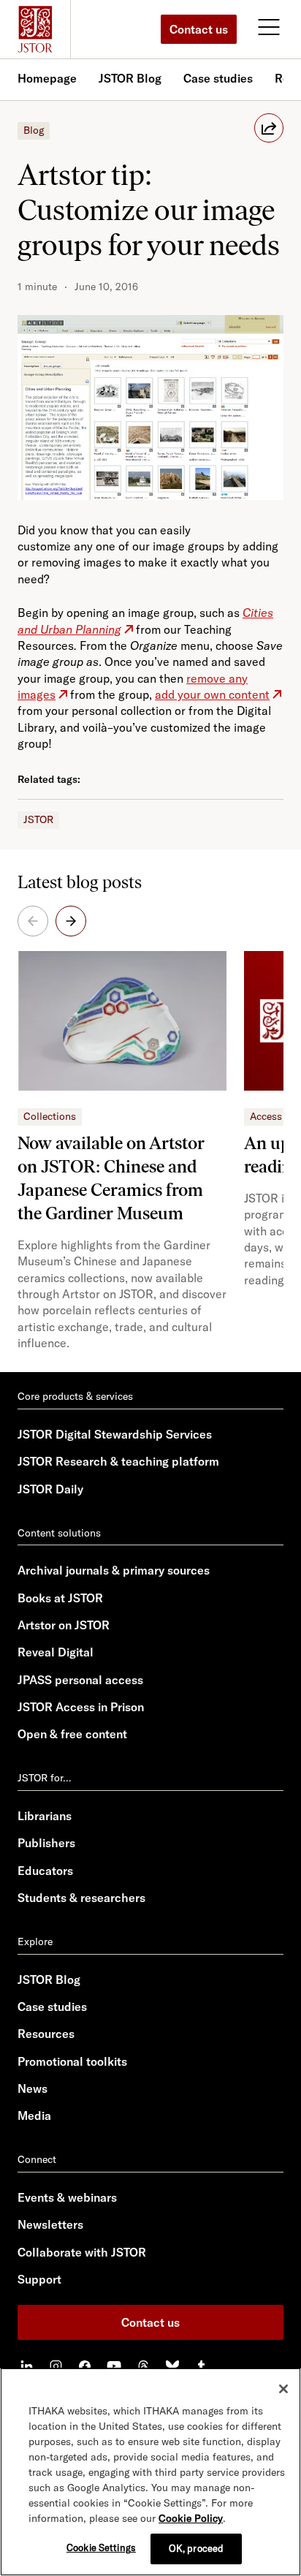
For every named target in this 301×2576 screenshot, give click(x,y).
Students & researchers (81, 1898)
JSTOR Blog (130, 78)
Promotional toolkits (72, 2061)
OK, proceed (196, 2548)
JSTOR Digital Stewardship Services (115, 1434)
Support (39, 2279)
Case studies (218, 78)
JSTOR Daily (50, 1489)
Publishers (46, 1843)
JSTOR (38, 819)
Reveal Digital (56, 1652)
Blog (34, 130)
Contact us (199, 29)
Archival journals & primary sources (114, 1570)
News (33, 2088)
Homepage (47, 78)
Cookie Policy (191, 2518)
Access (266, 1116)
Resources (46, 2034)
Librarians (45, 1816)
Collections (50, 1116)
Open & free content (72, 1734)
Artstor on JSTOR (64, 1625)
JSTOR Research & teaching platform (118, 1461)
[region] (150, 2472)
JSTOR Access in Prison (81, 1707)
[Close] (283, 2389)
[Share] (269, 128)
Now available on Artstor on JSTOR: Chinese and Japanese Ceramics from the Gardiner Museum (111, 1178)
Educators (45, 1871)
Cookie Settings (101, 2547)
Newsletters (50, 2224)
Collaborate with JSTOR (82, 2252)
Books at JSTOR (60, 1598)
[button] (71, 921)
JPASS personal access (80, 1680)
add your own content (212, 694)
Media (34, 2115)
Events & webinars (67, 2197)
